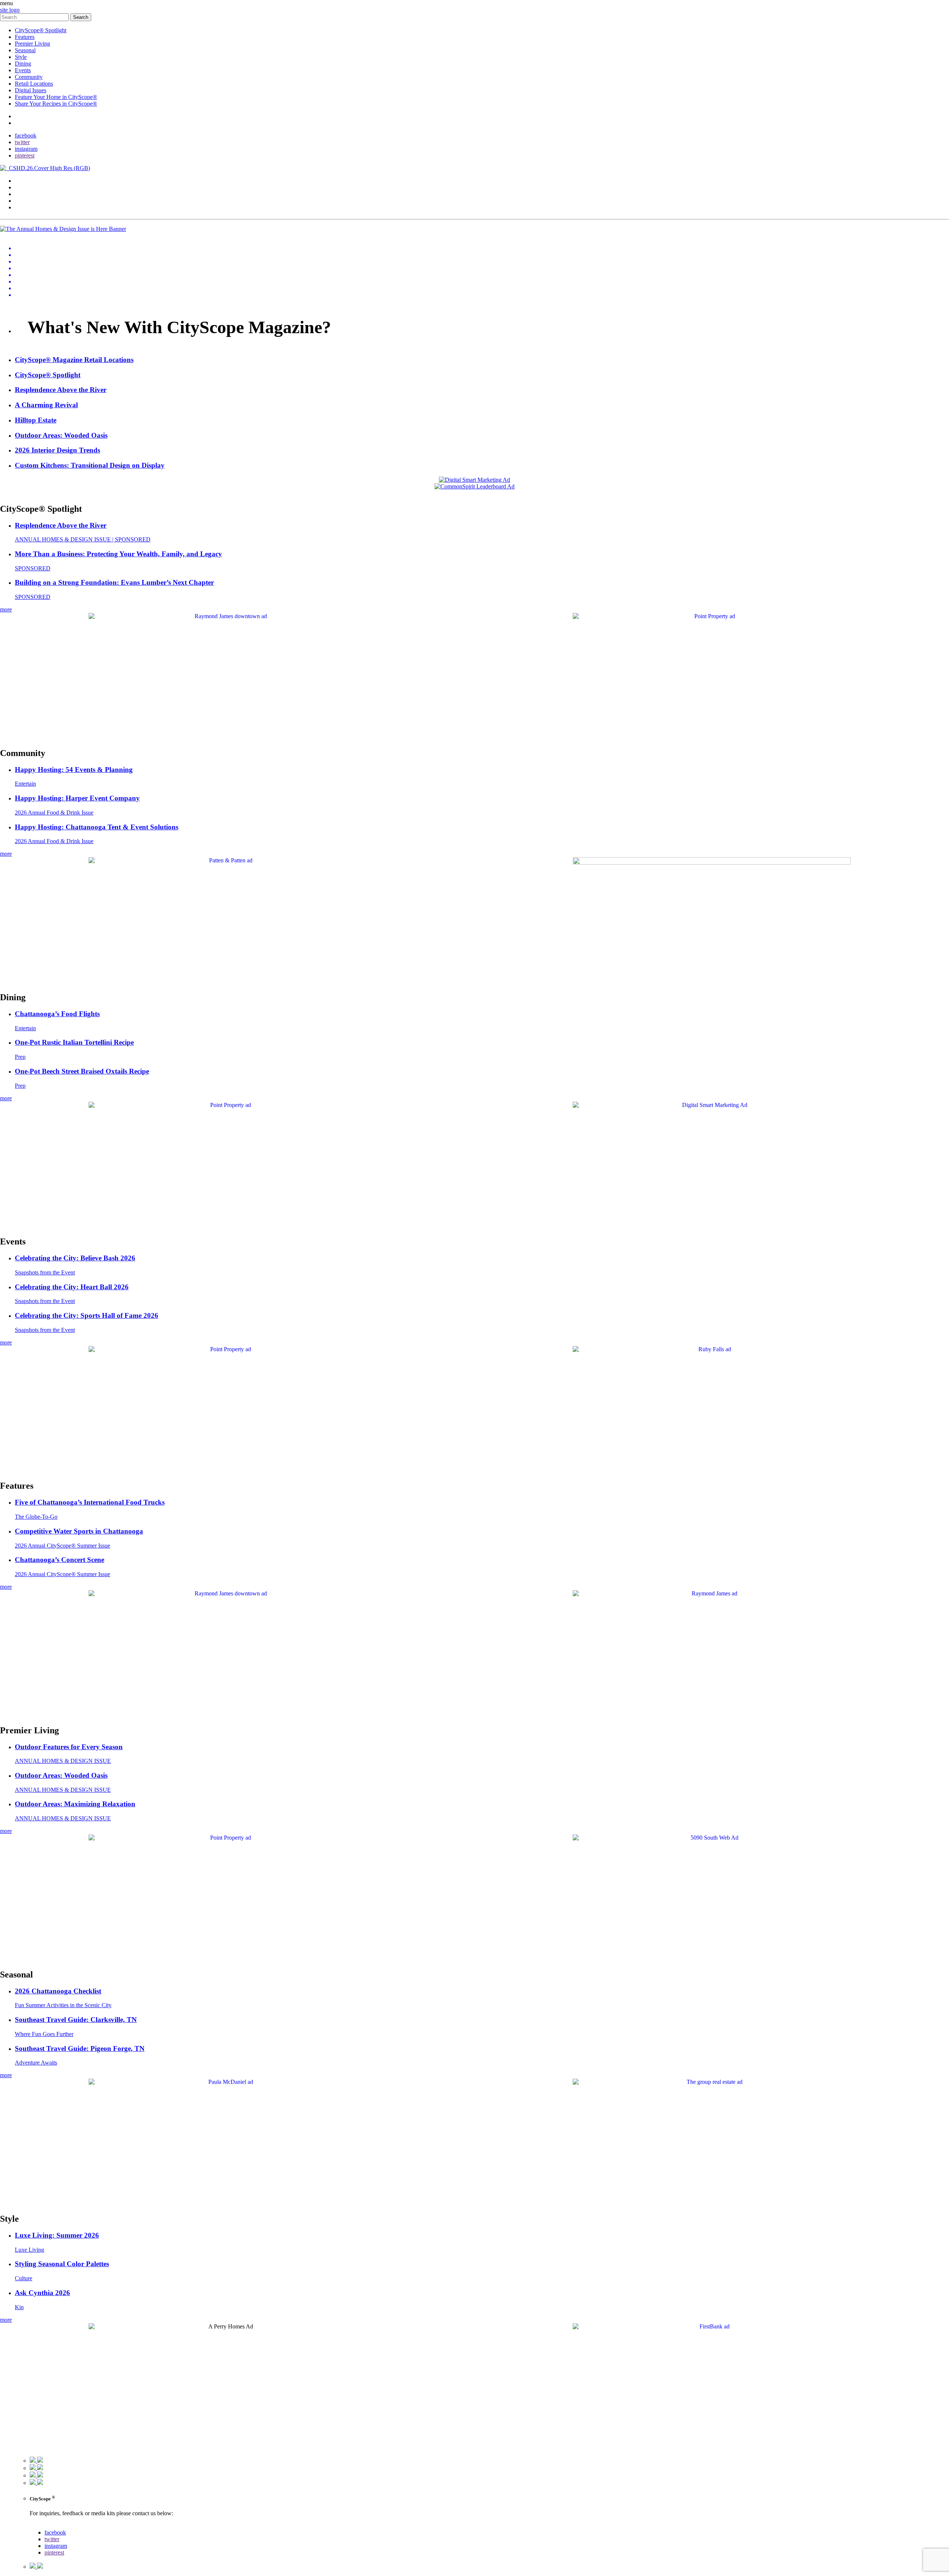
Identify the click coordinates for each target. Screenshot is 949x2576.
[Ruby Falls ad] (712, 1349)
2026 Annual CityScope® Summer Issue (62, 1546)
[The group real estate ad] (712, 2082)
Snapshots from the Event (45, 1272)
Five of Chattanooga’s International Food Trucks (90, 1502)
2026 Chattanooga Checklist (58, 1991)
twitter (22, 142)
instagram (26, 149)
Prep (20, 1057)
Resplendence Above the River (61, 525)
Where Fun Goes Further (44, 2034)
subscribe (26, 123)
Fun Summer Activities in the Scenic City (63, 2005)
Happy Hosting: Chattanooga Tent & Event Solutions (97, 827)
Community (29, 77)
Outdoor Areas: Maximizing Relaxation (75, 1804)
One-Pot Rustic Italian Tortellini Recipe (74, 1042)
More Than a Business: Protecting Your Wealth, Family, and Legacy (118, 554)
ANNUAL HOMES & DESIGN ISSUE (63, 1761)
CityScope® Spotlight (41, 30)
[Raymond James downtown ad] (228, 616)
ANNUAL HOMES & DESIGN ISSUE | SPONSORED (83, 539)
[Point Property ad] (712, 616)
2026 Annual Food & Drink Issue (54, 813)
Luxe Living (29, 2250)
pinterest (25, 155)
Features (25, 37)
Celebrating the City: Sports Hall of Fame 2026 (87, 1315)
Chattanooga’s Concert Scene (59, 1560)
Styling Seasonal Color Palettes (62, 2264)
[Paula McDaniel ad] (228, 2082)
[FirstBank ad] (712, 2326)
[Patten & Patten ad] (228, 860)
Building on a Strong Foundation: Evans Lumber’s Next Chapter (114, 582)
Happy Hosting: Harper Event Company (77, 798)
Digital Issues (31, 90)
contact (23, 116)
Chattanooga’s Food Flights (57, 1014)
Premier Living (32, 44)
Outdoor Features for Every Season (69, 1747)
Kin (19, 2307)
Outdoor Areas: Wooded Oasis (61, 1775)
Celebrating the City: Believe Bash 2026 (75, 1258)
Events (23, 70)
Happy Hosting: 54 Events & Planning (74, 770)
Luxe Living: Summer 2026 (57, 2235)
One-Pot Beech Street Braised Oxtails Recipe (82, 1071)
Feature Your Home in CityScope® (56, 97)
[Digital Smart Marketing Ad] (712, 1105)
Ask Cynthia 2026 (42, 2293)
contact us (41, 2526)
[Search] (35, 17)
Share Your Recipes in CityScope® (56, 104)
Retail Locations (34, 84)
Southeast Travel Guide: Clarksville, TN (76, 2020)
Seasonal (25, 50)
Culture (24, 2278)
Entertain (25, 784)
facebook (26, 135)
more (6, 609)
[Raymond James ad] (712, 1593)
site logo (10, 10)
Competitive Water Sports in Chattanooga (79, 1531)
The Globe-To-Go (36, 1517)
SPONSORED (33, 568)
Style (21, 57)
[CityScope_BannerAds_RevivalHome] (712, 863)
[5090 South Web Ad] (712, 1838)
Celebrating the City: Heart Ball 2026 (72, 1287)
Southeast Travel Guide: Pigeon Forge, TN (80, 2048)
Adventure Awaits (36, 2063)
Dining (23, 64)
